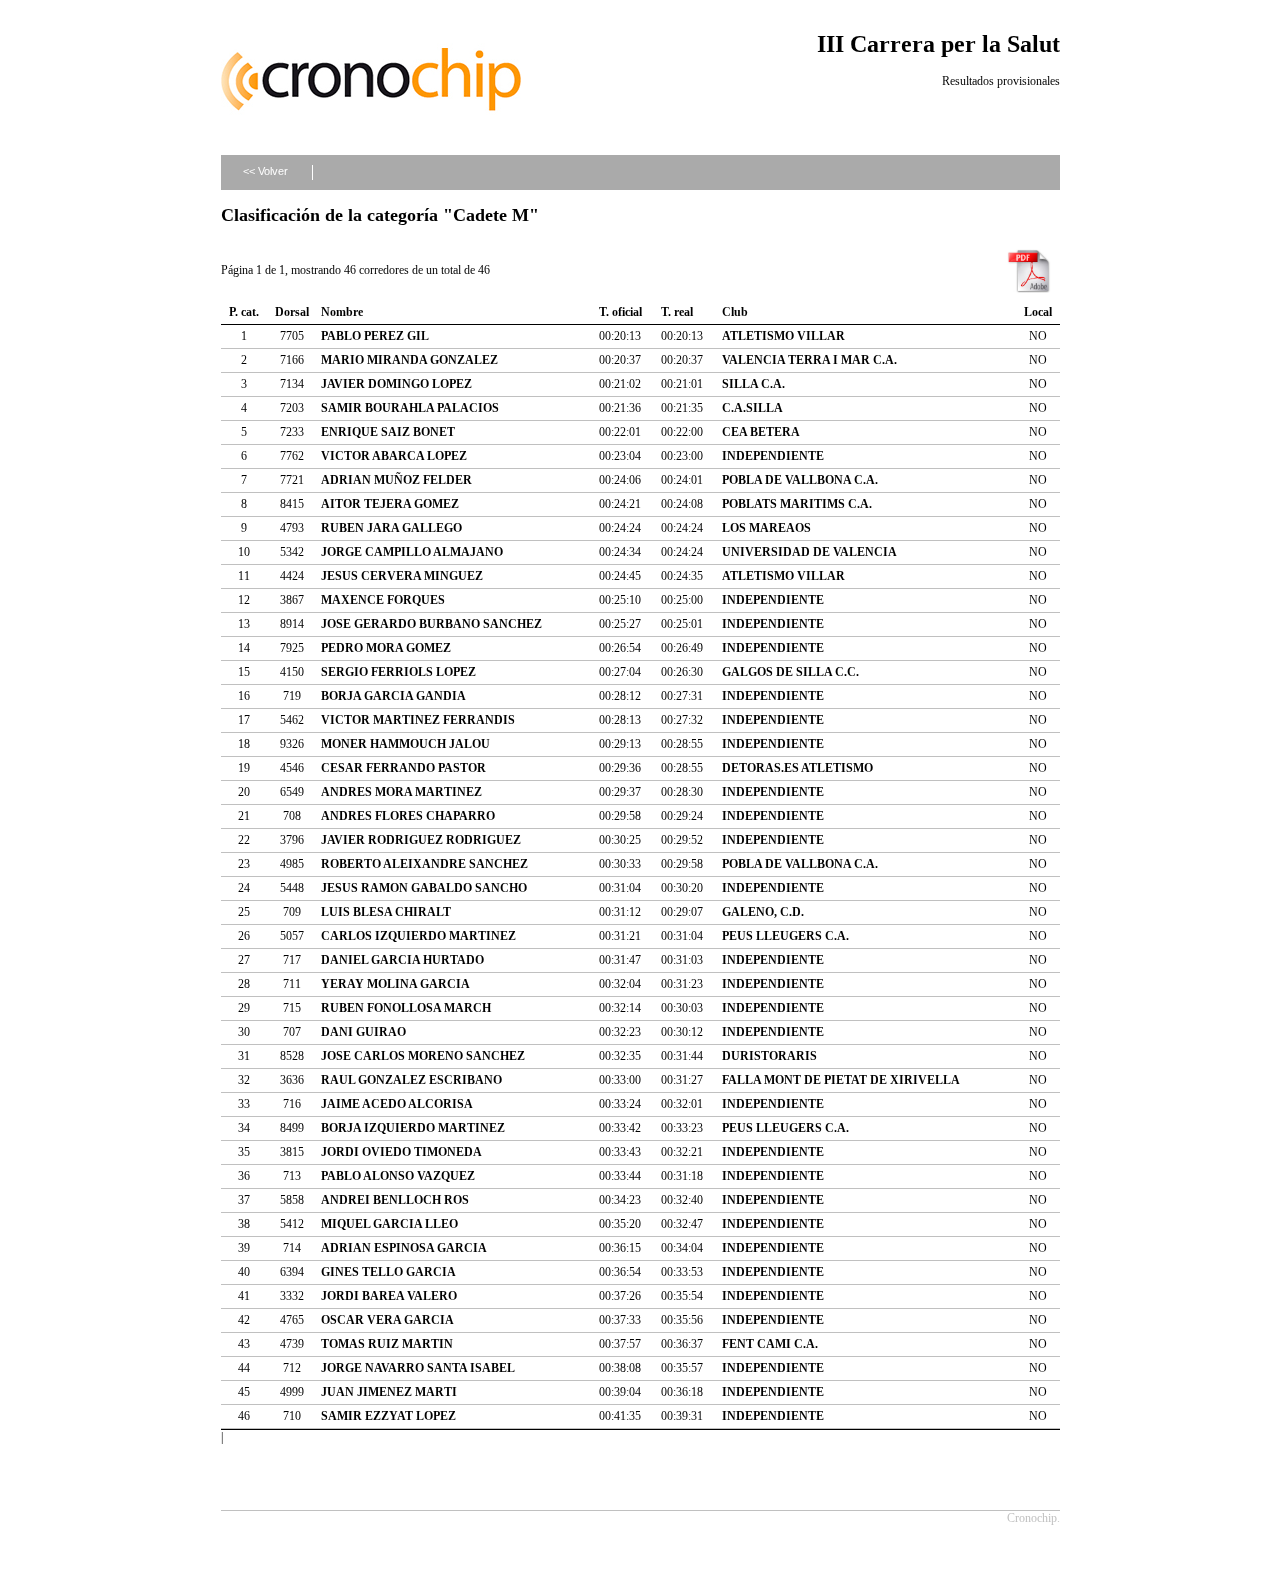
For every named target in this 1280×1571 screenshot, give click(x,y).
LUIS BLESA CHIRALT (386, 912)
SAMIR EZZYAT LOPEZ (388, 1416)
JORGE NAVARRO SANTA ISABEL (418, 1368)
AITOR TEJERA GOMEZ (390, 504)
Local (1038, 312)
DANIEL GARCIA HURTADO (402, 960)
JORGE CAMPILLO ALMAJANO (412, 552)
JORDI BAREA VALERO (389, 1296)
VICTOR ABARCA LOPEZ (394, 456)
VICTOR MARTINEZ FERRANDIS (418, 720)
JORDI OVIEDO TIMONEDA (401, 1152)
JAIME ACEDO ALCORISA (397, 1104)
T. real (677, 312)
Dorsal (292, 312)
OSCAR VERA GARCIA (387, 1320)
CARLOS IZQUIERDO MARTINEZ (418, 936)
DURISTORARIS (769, 1056)
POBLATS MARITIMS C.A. (797, 504)
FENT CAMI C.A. (770, 1344)
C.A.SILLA (752, 408)
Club (735, 312)
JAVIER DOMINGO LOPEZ (396, 384)
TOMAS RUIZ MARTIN (387, 1344)
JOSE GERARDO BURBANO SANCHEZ (431, 624)
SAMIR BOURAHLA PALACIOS (410, 408)
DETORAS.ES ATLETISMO (797, 768)
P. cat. (244, 312)
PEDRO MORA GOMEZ (386, 648)
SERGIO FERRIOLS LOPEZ (398, 672)
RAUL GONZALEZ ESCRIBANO (411, 1080)
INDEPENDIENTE (773, 456)
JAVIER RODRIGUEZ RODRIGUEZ (421, 840)
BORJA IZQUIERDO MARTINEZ (413, 1128)
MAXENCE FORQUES (383, 600)
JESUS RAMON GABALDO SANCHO (424, 888)
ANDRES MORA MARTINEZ (401, 792)
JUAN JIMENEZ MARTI (389, 1392)
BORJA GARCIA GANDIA (393, 696)
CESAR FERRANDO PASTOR (403, 768)
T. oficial (620, 312)
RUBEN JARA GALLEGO (391, 528)
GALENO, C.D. (763, 912)
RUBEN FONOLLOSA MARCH (406, 1008)
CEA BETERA (761, 432)
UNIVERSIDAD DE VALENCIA (809, 552)
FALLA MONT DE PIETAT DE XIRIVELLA (841, 1080)
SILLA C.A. (753, 384)
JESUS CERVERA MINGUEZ (402, 576)
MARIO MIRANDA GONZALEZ (409, 360)
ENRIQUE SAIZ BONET (388, 432)
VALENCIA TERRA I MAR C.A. (809, 360)
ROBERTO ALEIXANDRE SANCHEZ (424, 864)
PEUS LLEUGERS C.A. (785, 936)
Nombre (342, 312)
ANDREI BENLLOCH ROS (395, 1200)
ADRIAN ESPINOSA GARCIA (404, 1248)
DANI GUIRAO (363, 1032)
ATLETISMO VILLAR (783, 336)
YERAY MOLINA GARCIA (395, 984)
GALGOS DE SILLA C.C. (790, 672)
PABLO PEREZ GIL (375, 336)
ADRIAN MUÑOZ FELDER (396, 480)
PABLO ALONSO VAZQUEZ (398, 1176)
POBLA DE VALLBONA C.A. (800, 480)
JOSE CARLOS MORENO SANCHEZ (423, 1056)
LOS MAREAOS (766, 528)
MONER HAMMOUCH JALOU (405, 744)
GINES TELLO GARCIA (388, 1272)
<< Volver (265, 171)
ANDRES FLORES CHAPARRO (408, 816)
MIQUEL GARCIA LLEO (389, 1224)
